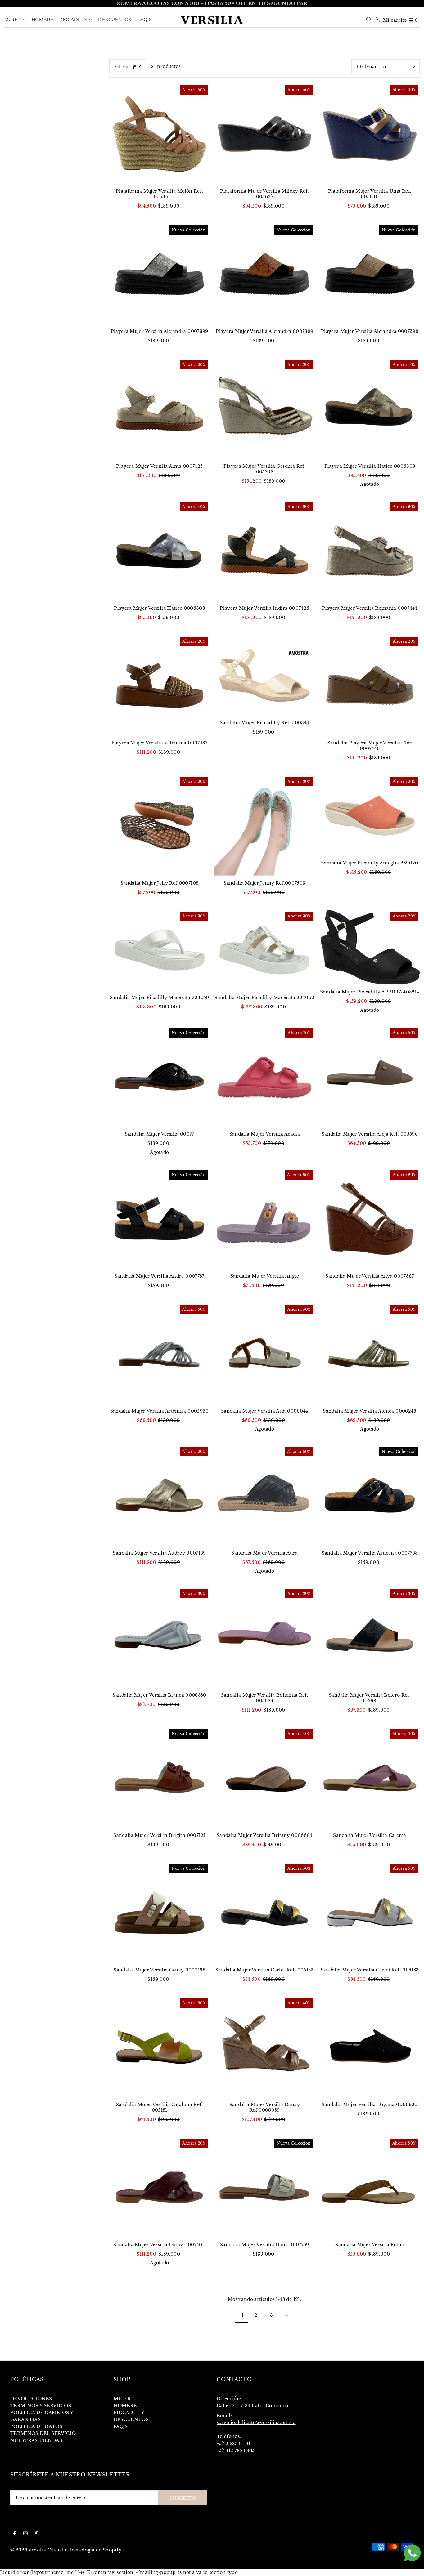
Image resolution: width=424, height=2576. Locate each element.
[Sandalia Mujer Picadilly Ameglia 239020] (370, 815)
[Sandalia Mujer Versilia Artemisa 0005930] (159, 1353)
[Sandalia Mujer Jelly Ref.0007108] (159, 826)
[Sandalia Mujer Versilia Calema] (370, 1778)
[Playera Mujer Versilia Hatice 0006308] (370, 409)
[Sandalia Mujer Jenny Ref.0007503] (265, 826)
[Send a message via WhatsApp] (412, 2553)
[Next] (305, 3)
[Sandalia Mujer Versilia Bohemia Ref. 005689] (265, 1638)
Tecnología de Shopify (95, 2550)
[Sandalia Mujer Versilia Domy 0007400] (159, 2187)
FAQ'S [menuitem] (145, 20)
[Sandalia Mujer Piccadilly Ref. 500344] (265, 675)
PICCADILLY (129, 2413)
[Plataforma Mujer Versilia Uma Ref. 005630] (370, 134)
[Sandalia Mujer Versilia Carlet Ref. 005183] (265, 1912)
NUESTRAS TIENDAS (36, 2440)
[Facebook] (15, 2534)
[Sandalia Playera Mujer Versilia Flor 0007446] (370, 685)
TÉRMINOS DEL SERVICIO (43, 2433)
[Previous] (119, 3)
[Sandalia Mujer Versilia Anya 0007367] (370, 1219)
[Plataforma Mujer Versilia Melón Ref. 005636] (159, 134)
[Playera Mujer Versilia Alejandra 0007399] (159, 274)
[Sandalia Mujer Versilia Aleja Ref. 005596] (370, 1077)
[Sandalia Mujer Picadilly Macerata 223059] (159, 950)
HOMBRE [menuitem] (43, 20)
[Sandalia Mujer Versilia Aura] (265, 1496)
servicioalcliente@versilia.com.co (256, 2422)
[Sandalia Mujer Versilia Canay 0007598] (159, 1912)
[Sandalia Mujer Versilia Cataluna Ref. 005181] (159, 2047)
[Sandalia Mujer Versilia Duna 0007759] (265, 2187)
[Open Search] (369, 20)
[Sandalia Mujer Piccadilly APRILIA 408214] (370, 947)
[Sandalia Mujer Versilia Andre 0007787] (159, 1219)
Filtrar (122, 67)
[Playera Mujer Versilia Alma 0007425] (159, 409)
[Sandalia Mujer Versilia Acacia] (265, 1077)
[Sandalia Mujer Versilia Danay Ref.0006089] (265, 2047)
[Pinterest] (37, 2534)
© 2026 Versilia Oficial (37, 2550)
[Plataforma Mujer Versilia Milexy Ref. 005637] (265, 134)
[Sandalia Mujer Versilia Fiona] (370, 2187)
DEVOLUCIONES (31, 2399)
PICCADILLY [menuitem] (73, 20)
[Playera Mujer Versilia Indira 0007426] (265, 551)
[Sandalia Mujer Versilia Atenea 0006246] (370, 1353)
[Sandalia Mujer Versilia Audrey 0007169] (159, 1496)
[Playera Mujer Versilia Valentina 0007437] (159, 685)
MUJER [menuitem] (13, 20)
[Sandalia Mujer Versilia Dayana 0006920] (370, 2047)
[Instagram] (25, 2534)
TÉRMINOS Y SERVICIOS (41, 2406)
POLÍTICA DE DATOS (36, 2426)
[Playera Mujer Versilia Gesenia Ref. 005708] (265, 409)
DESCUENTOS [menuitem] (115, 20)
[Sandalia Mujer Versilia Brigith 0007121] (159, 1778)
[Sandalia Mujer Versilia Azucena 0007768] (370, 1496)
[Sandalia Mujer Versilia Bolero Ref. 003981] (370, 1638)
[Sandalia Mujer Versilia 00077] (159, 1077)
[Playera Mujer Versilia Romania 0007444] (370, 551)
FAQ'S (121, 2426)
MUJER (122, 2399)
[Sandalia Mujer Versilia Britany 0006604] (265, 1778)
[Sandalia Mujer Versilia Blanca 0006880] (159, 1638)
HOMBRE (125, 2406)
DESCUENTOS (131, 2419)
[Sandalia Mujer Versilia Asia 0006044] (265, 1353)
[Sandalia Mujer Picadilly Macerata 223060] (265, 950)
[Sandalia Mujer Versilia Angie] (265, 1219)
